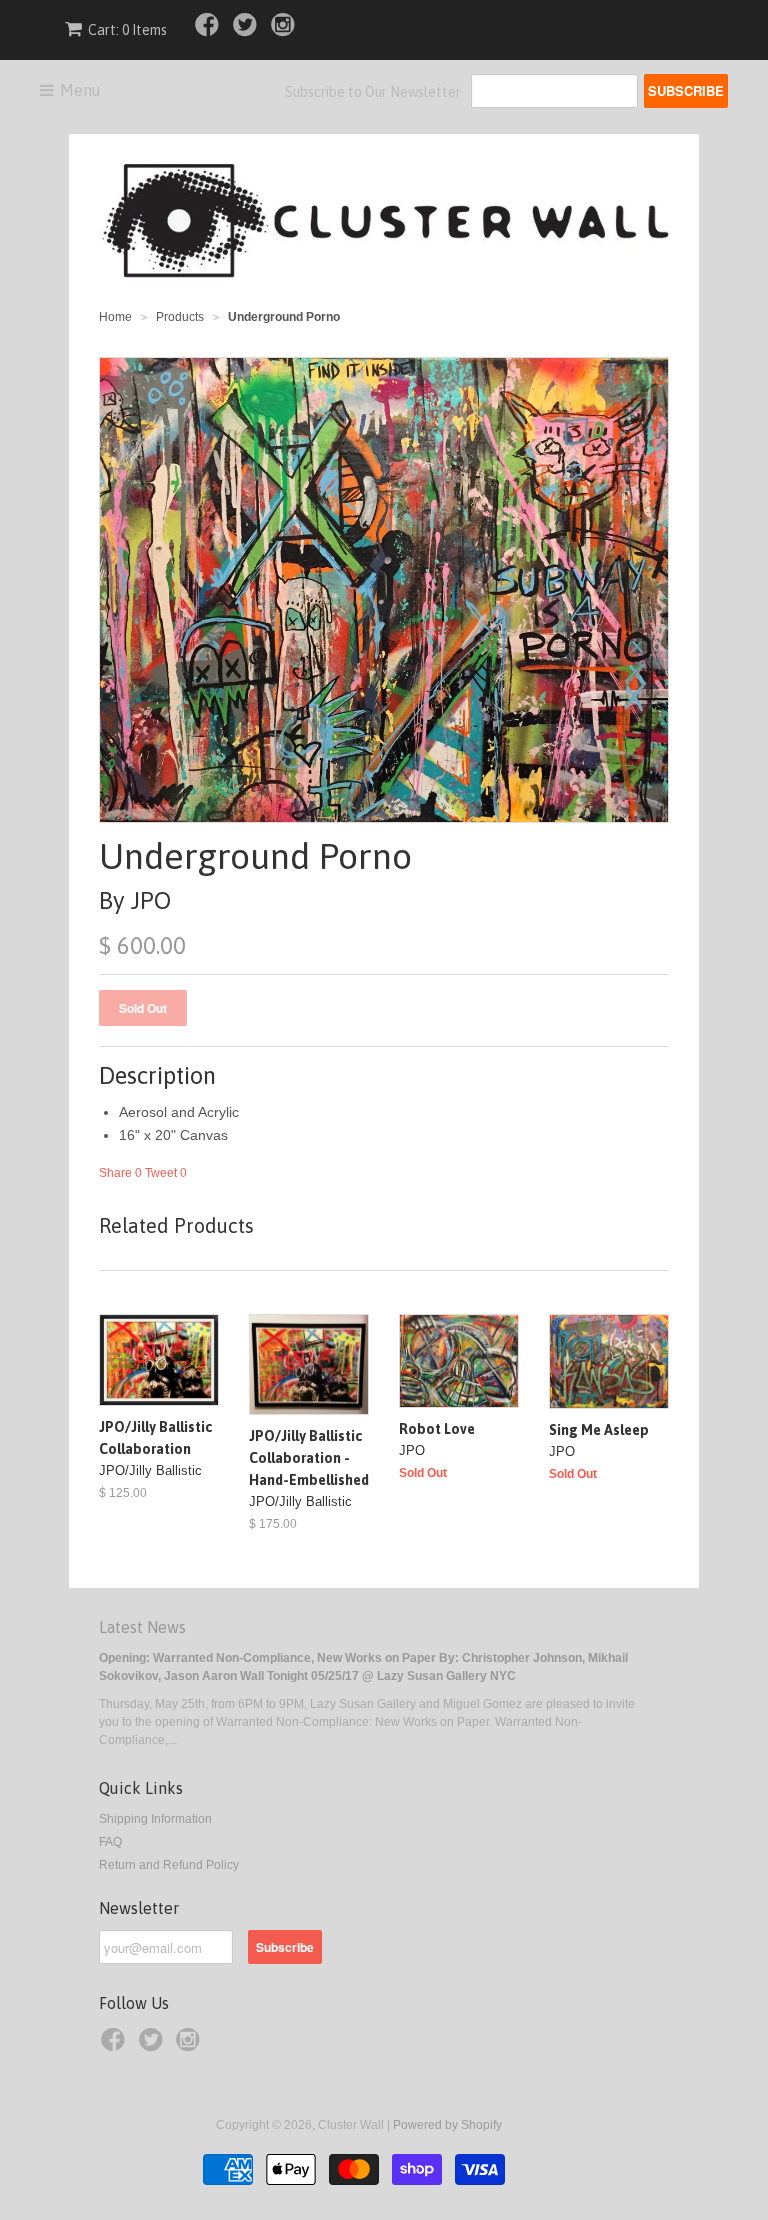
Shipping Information (155, 1819)
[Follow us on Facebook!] (210, 30)
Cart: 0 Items (127, 30)
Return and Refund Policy (169, 1865)
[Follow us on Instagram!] (286, 30)
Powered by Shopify (447, 2125)
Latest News (142, 1627)
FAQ (110, 1842)
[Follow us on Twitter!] (248, 30)
